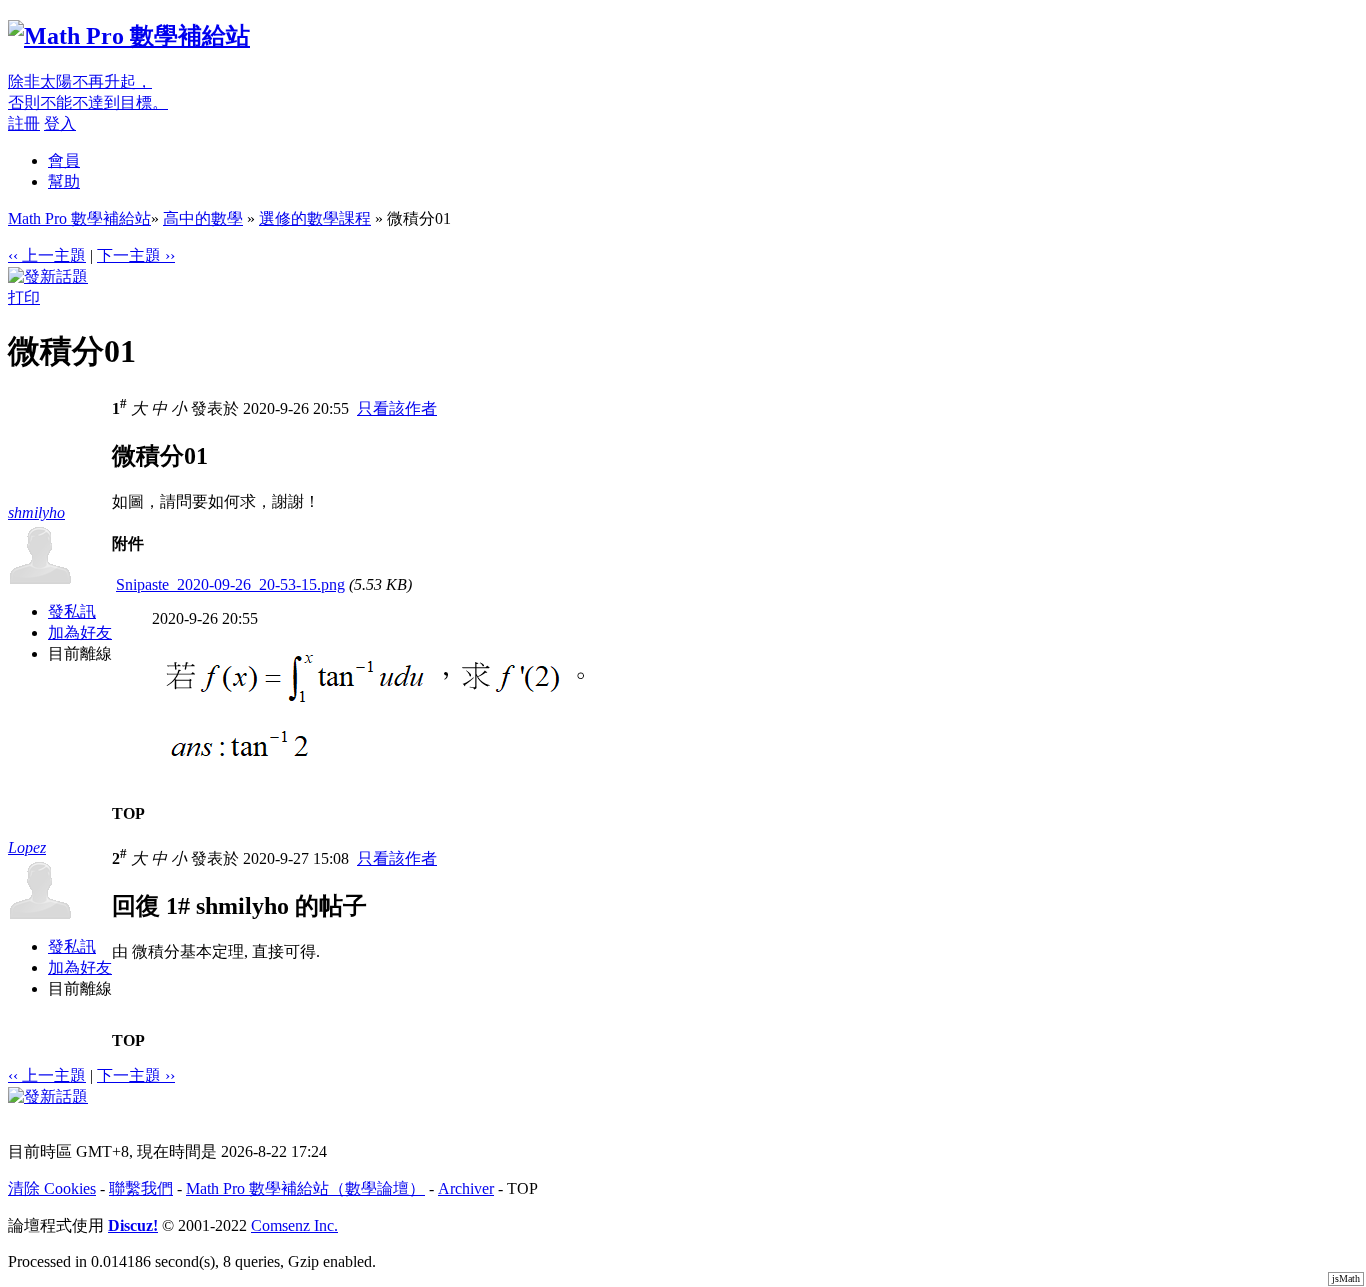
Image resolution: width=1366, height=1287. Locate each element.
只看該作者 (397, 408)
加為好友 (80, 632)
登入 (60, 123)
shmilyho (36, 512)
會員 (64, 160)
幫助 (64, 181)
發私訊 (72, 611)
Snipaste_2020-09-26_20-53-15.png (230, 584)
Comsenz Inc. (294, 1225)
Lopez (27, 847)
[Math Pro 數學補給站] (129, 36)
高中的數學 (203, 218)
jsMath (1346, 1278)
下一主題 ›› (136, 255)
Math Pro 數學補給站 (79, 218)
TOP (128, 813)
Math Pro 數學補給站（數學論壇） (305, 1188)
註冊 (24, 123)
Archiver (466, 1188)
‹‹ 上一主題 (47, 255)
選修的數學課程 (315, 218)
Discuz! (133, 1225)
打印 (24, 297)
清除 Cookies (52, 1188)
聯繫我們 (141, 1188)
